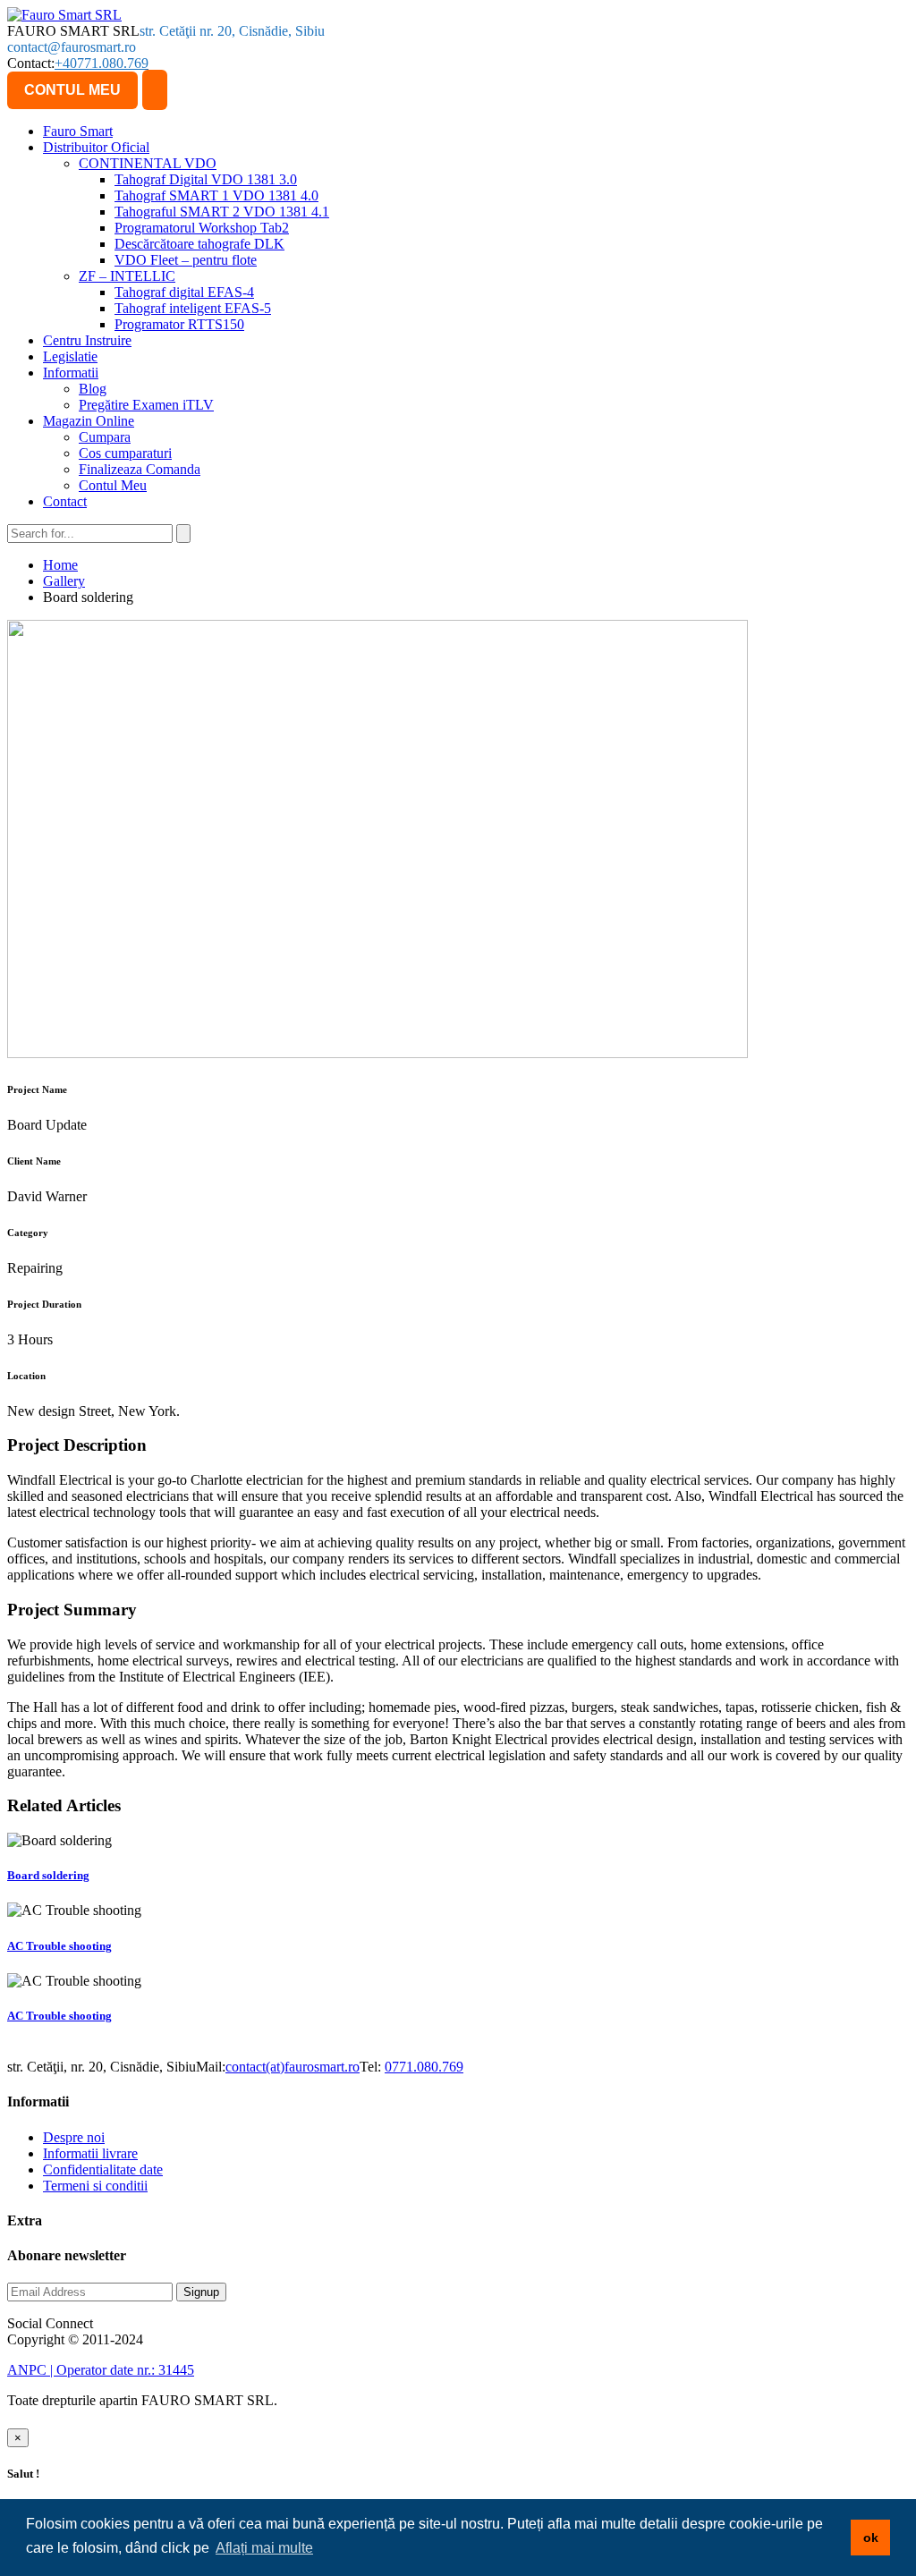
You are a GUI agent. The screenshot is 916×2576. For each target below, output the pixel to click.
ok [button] (871, 2538)
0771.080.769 (424, 2067)
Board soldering (48, 1875)
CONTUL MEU (72, 90)
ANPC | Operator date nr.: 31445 (101, 2370)
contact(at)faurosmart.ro (293, 2067)
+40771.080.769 (102, 63)
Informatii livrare (90, 2153)
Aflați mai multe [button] (264, 2548)
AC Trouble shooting (59, 1946)
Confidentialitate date (103, 2169)
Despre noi (74, 2137)
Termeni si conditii (95, 2186)
